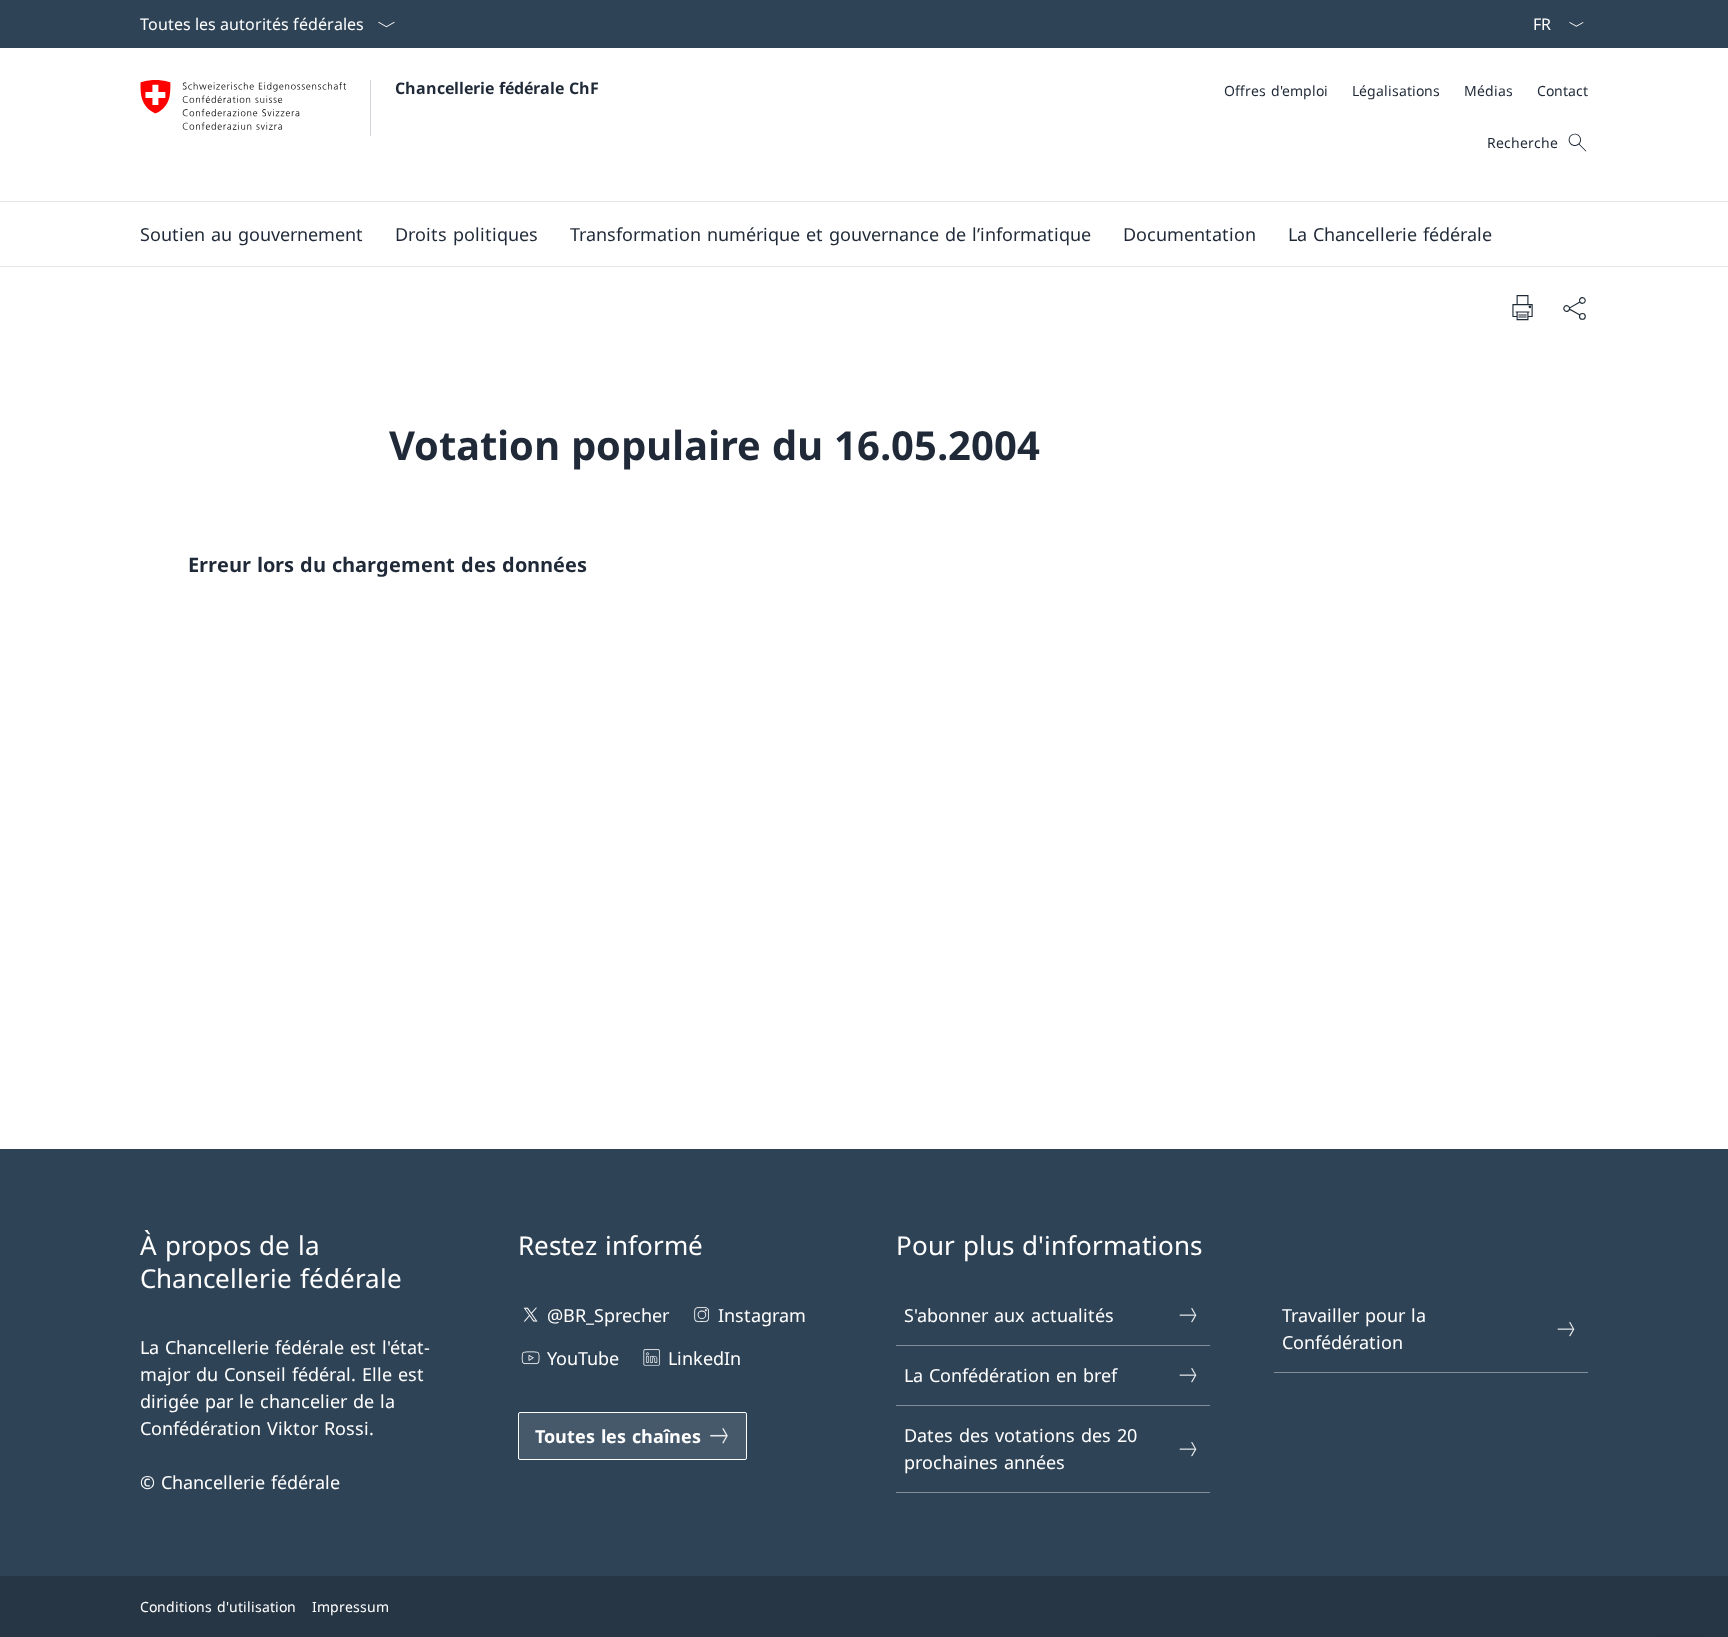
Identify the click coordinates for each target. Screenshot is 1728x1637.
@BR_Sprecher (608, 1315)
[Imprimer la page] (1522, 307)
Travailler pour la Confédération (1354, 1328)
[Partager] (1574, 307)
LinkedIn (704, 1358)
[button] (251, 234)
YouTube (583, 1358)
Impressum (350, 1606)
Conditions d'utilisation (218, 1606)
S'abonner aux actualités (1009, 1315)
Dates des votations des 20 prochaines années (1020, 1448)
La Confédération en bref (1010, 1375)
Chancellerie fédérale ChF (497, 88)
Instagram (762, 1315)
